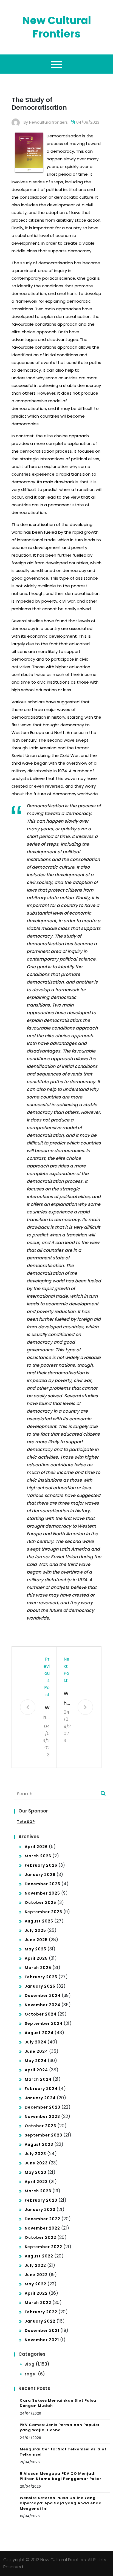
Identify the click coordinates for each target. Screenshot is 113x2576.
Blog (29, 2364)
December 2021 (42, 2331)
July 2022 (35, 2265)
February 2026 (41, 1865)
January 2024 (40, 2098)
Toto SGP (26, 1822)
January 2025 (40, 1986)
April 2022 (36, 2293)
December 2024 (43, 1996)
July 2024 (36, 2042)
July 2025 (35, 1930)
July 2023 (35, 2154)
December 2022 (43, 2219)
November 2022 (42, 2228)
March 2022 (38, 2303)
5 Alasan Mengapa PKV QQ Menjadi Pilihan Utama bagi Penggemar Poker (61, 2476)
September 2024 (44, 2023)
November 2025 (42, 1893)
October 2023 (40, 2126)
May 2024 (36, 2061)
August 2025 (39, 1921)
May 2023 (36, 2172)
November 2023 (42, 2117)
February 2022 (41, 2312)
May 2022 (36, 2284)
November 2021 (42, 2340)
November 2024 (43, 2005)
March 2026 (38, 1856)
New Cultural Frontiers (57, 27)
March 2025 (38, 1968)
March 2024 (38, 2079)
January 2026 (40, 1875)
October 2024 (41, 2014)
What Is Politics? (67, 1699)
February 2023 (41, 2200)
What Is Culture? (46, 1713)
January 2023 (40, 2210)
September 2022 (43, 2247)
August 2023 (39, 2144)
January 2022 (40, 2321)
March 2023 (38, 2191)
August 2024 (39, 2033)
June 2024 (36, 2051)
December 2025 (43, 1884)
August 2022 (39, 2256)
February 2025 (41, 1977)
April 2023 (36, 2182)
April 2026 (36, 1847)
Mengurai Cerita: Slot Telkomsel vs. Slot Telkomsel (63, 2452)
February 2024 (41, 2089)
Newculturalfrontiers (48, 122)
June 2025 (36, 1940)
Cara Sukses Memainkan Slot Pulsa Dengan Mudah (58, 2403)
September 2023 (43, 2135)
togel (31, 2374)
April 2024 (36, 2070)
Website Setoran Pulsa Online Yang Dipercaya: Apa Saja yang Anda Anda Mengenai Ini (61, 2503)
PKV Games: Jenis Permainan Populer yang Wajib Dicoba (60, 2428)
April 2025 (36, 1958)
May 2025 (36, 1949)
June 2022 (36, 2275)
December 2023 (43, 2107)
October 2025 (40, 1903)
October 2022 (40, 2237)
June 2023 (36, 2163)
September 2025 (43, 1912)
